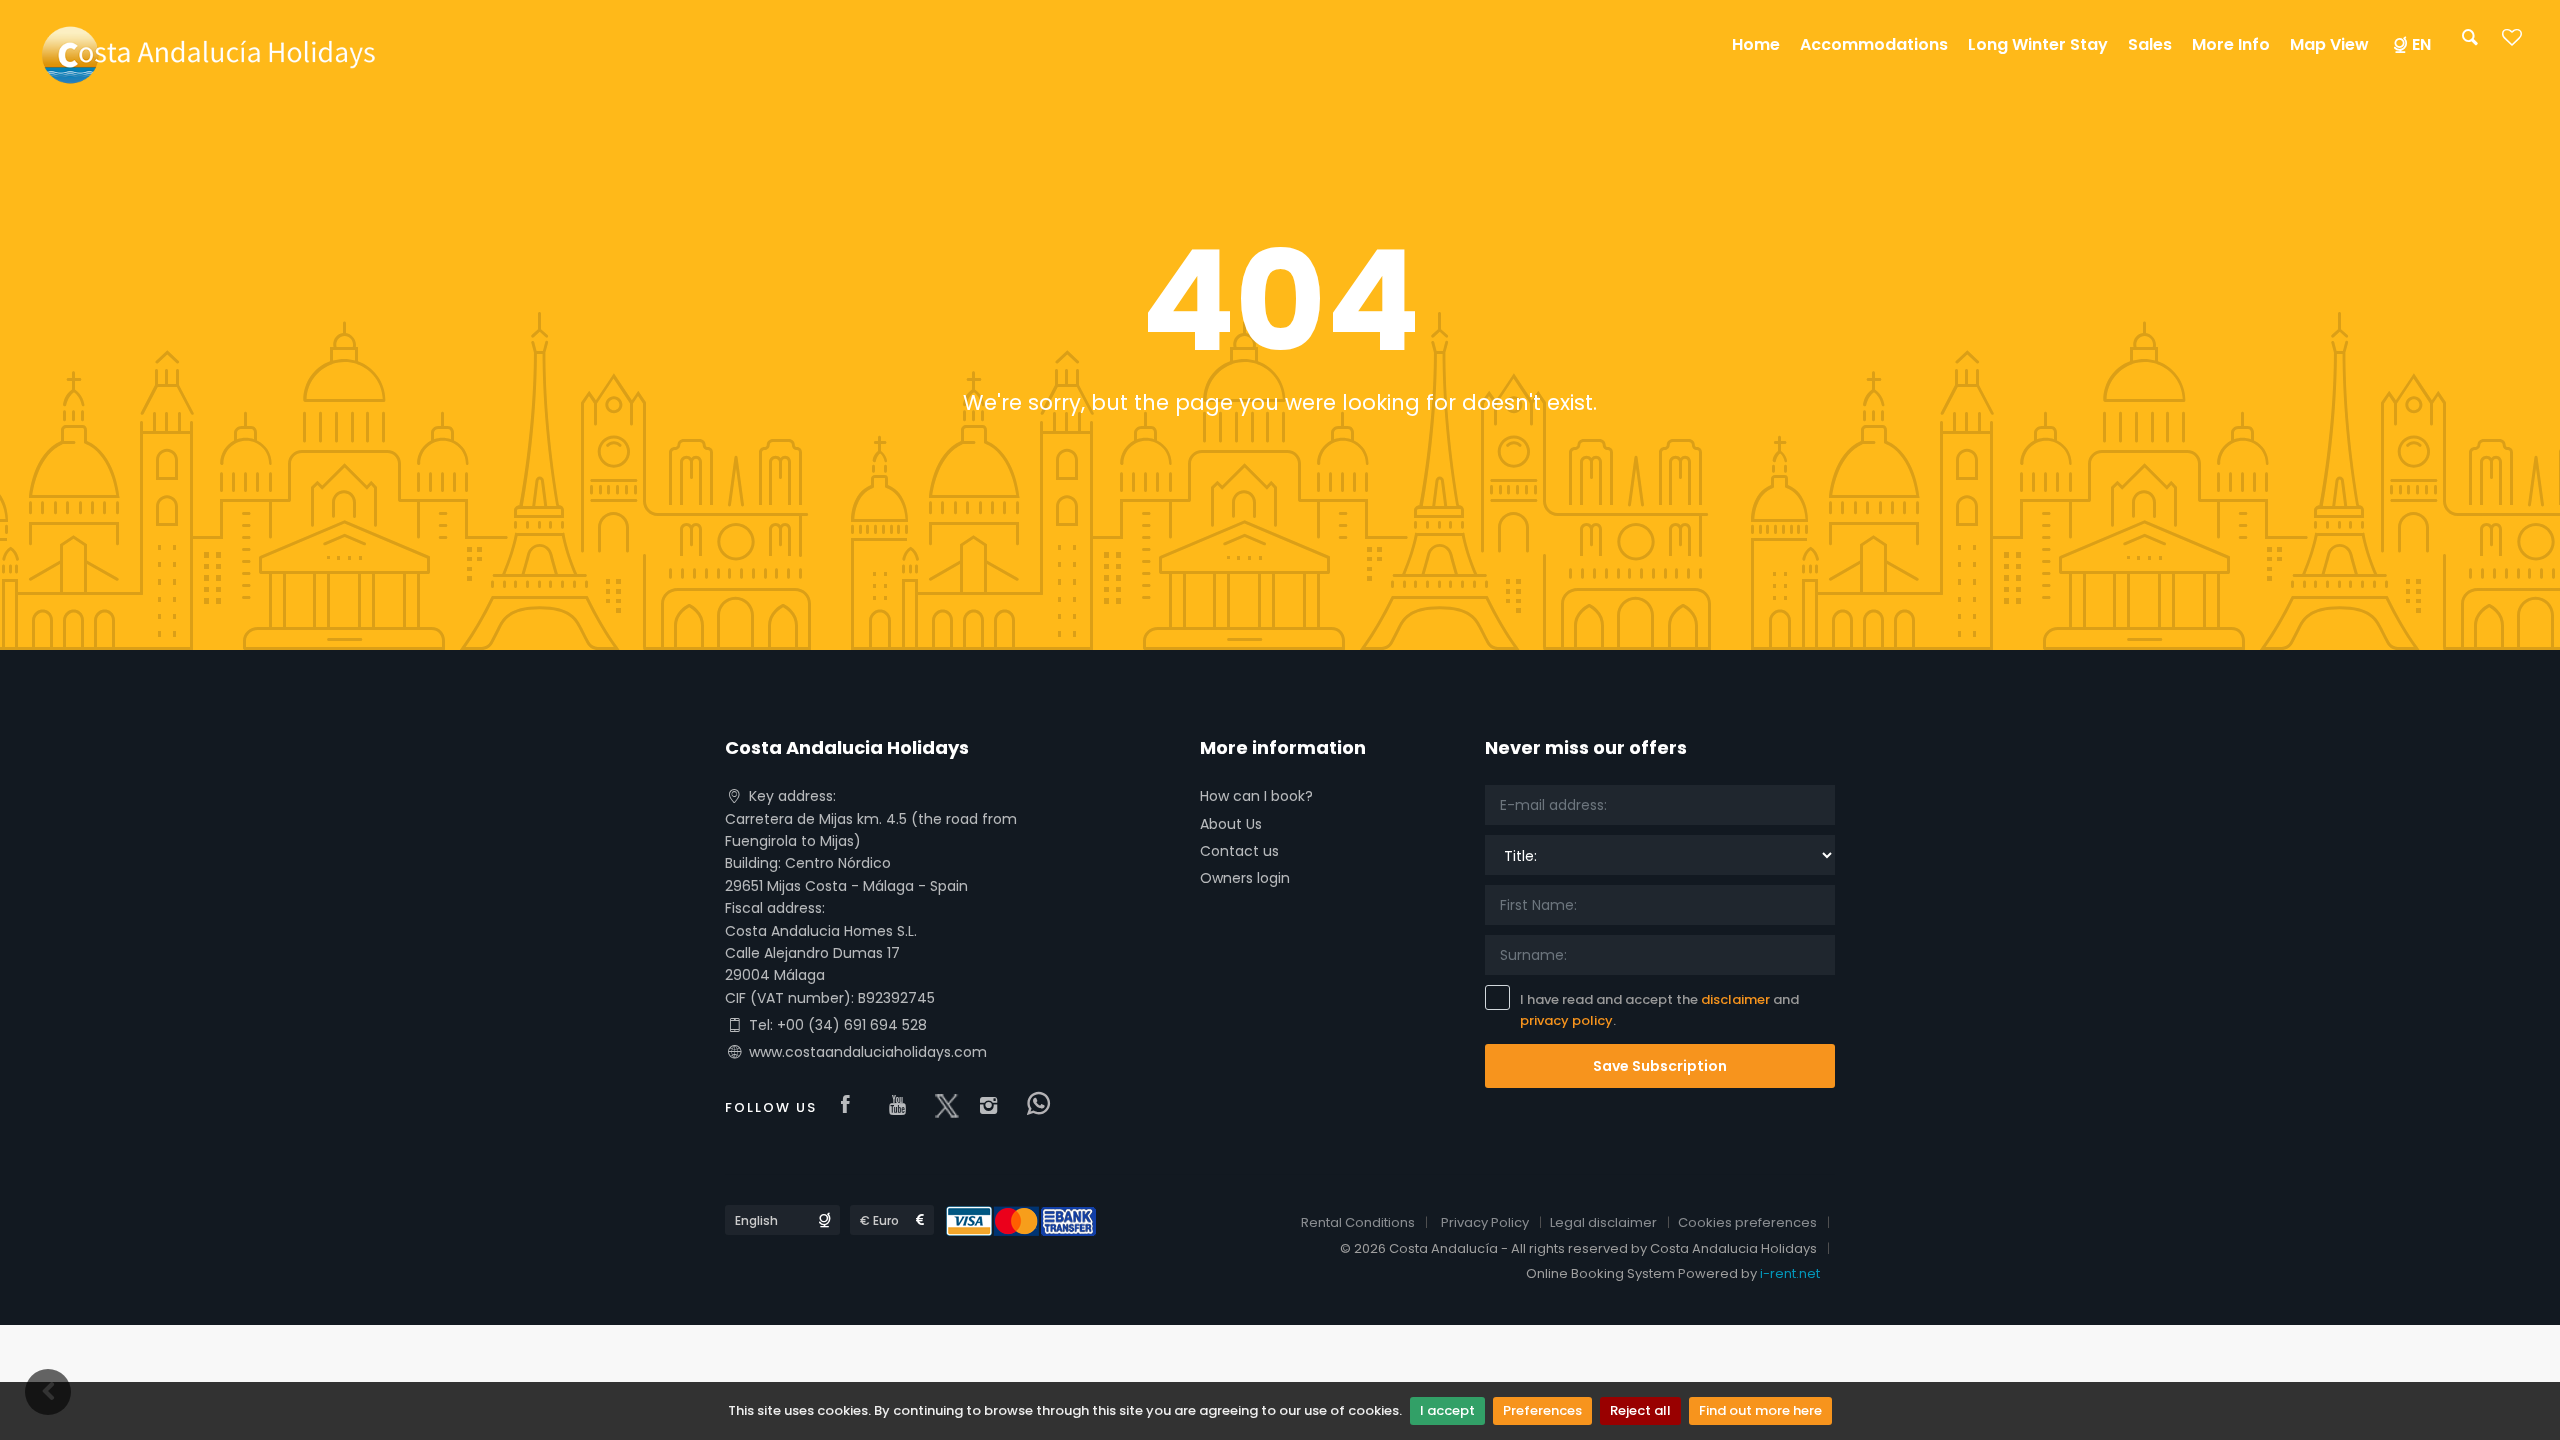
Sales (2150, 44)
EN (2421, 44)
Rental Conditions (1358, 1222)
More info (2231, 44)
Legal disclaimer (1603, 1222)
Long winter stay (2038, 44)
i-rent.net (1790, 1273)
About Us (1231, 824)
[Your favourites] (2512, 43)
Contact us (1239, 851)
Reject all (1640, 1410)
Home (1756, 44)
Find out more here (1760, 1410)
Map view (2329, 44)
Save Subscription (1660, 1066)
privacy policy (1566, 1020)
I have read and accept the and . (1659, 1010)
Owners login (1245, 878)
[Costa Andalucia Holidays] (206, 54)
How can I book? (1256, 796)
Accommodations (1874, 44)
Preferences (1542, 1410)
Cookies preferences (1747, 1222)
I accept (1447, 1410)
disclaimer (1735, 999)
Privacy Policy (1485, 1222)
